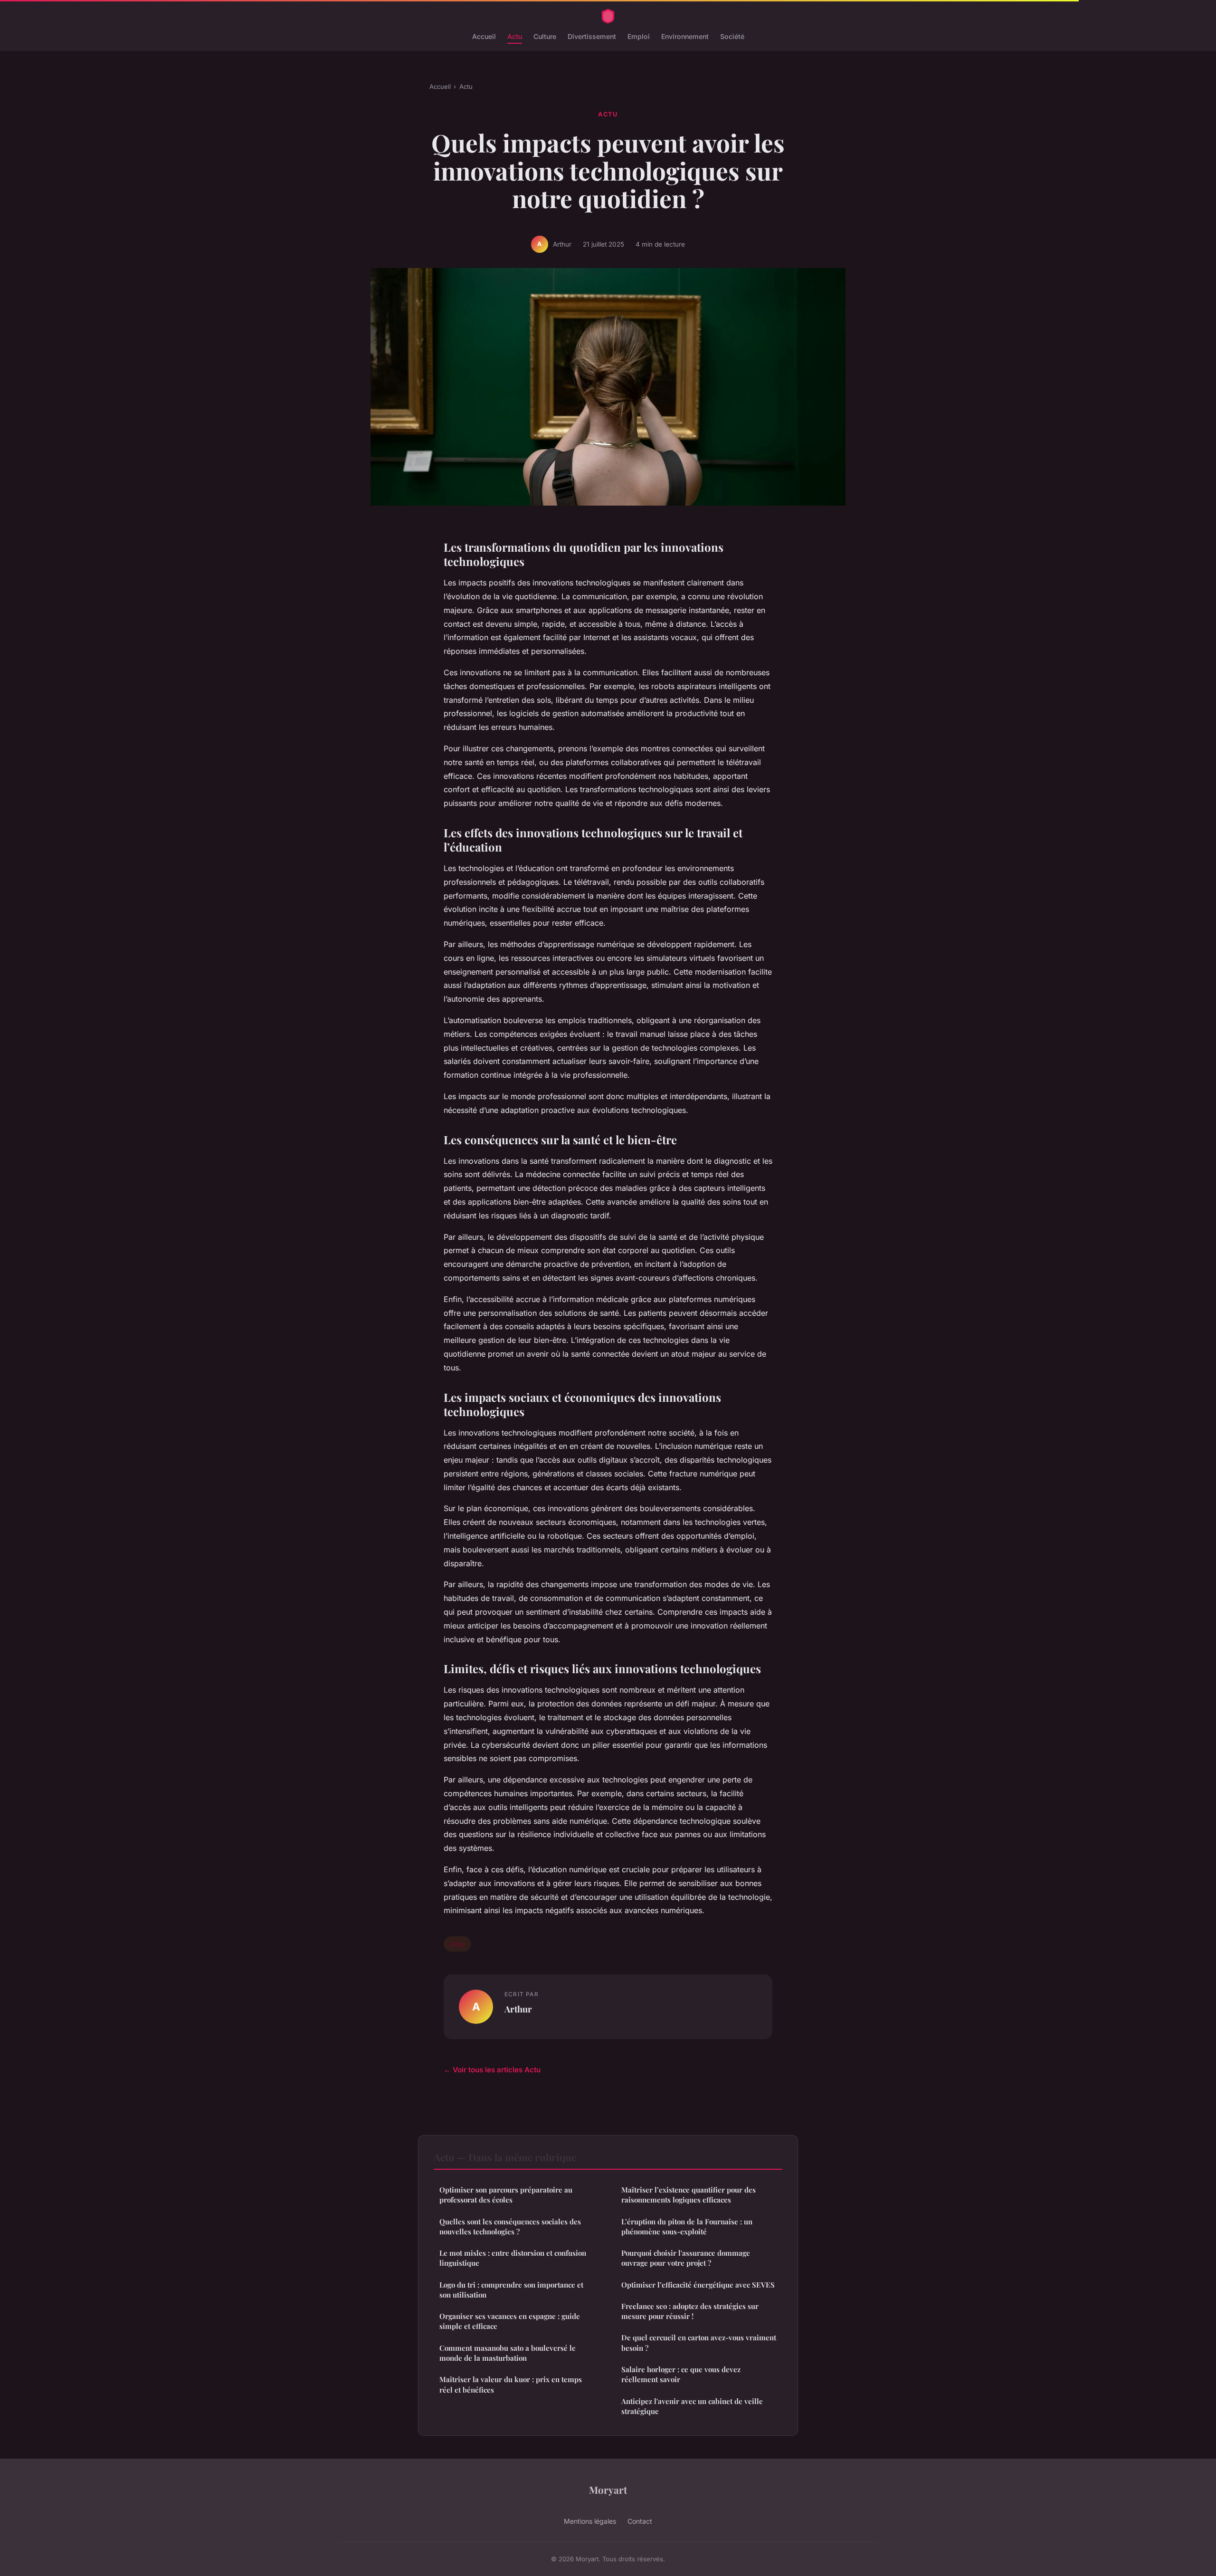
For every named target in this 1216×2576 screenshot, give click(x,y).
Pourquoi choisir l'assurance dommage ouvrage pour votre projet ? (686, 2258)
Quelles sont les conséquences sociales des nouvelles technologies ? (510, 2226)
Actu (515, 36)
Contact (640, 2521)
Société (732, 36)
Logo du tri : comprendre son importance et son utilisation (511, 2290)
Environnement (685, 36)
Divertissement (592, 36)
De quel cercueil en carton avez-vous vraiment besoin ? (699, 2342)
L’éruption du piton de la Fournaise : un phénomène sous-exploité (687, 2226)
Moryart (608, 2490)
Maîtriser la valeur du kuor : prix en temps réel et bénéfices (511, 2384)
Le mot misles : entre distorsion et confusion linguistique (513, 2258)
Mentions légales (590, 2521)
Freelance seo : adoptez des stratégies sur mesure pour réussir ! (690, 2311)
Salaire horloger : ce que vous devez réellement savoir (681, 2374)
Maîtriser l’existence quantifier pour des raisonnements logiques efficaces (689, 2195)
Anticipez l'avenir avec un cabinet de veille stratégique (692, 2406)
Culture (545, 36)
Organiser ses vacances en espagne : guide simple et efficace (510, 2321)
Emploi (639, 36)
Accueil (484, 36)
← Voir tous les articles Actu (492, 2070)
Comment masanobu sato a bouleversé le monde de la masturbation (508, 2353)
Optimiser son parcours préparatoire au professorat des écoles (506, 2195)
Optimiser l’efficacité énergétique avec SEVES (698, 2285)
